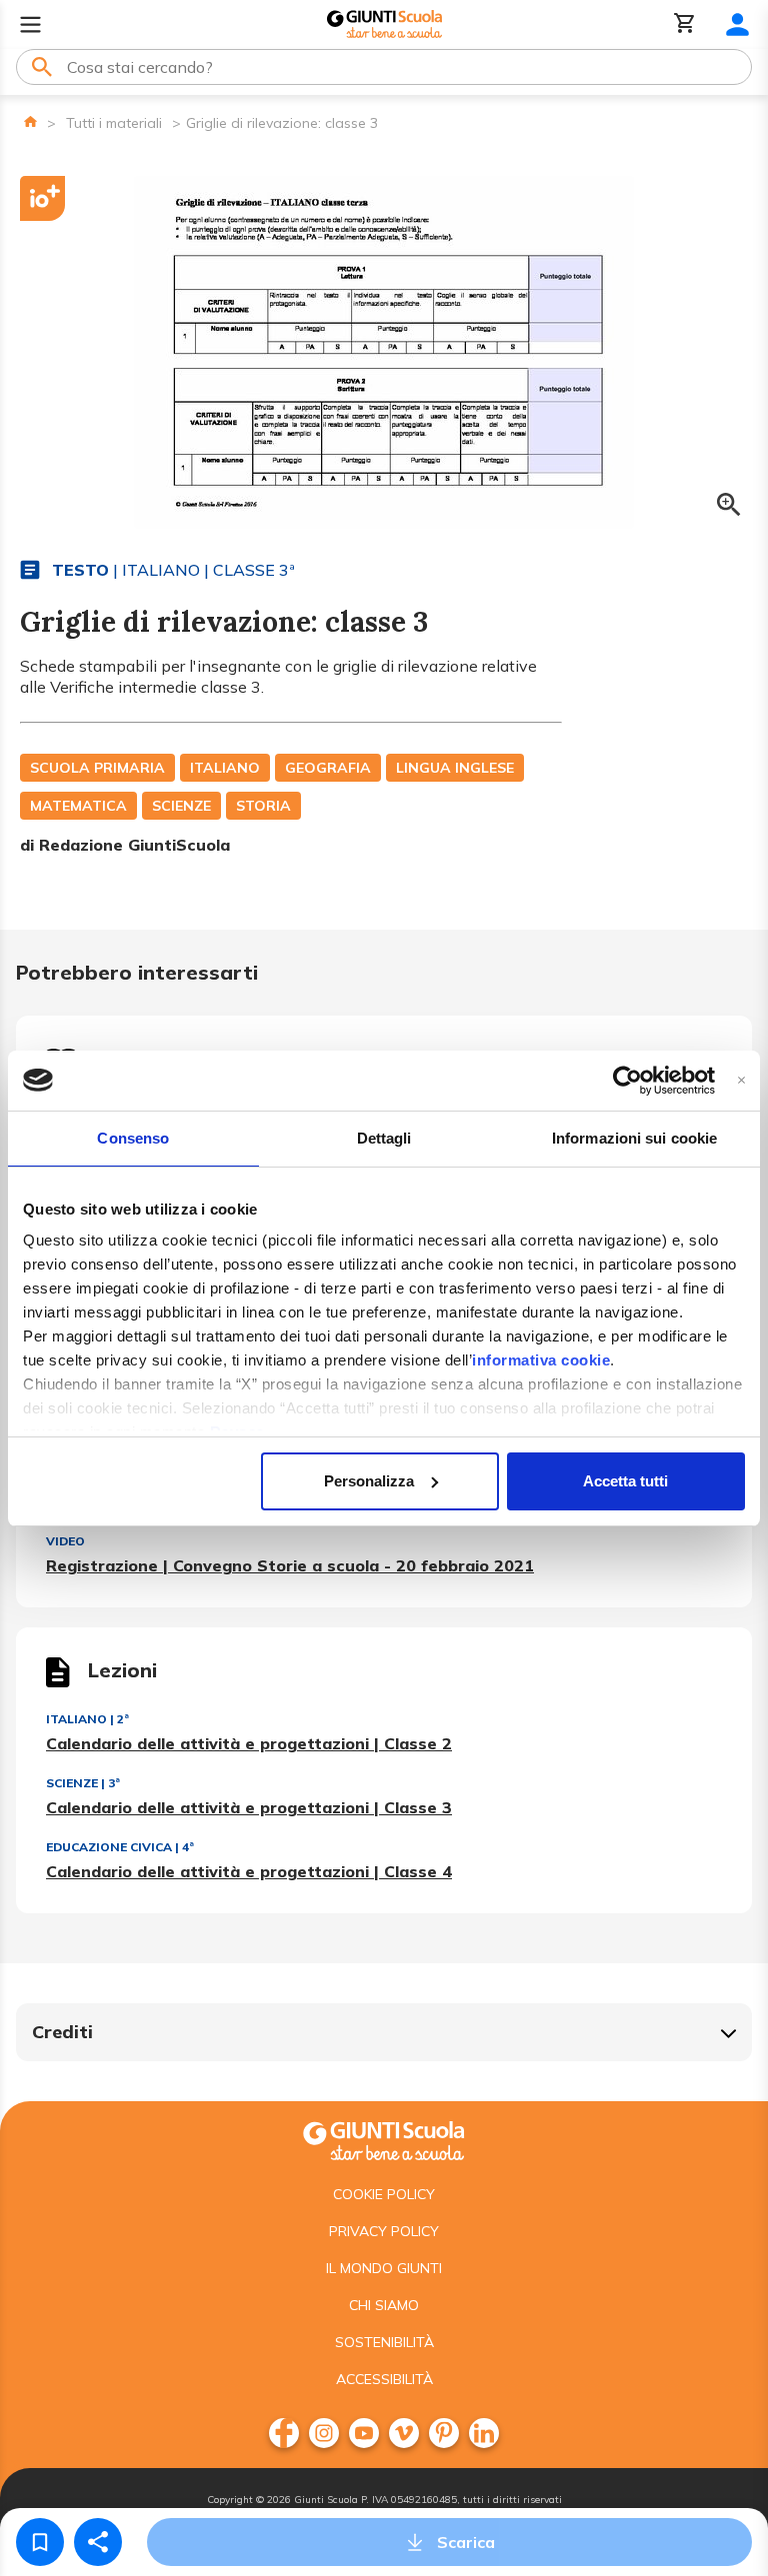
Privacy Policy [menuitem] (384, 2231)
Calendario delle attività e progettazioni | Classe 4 (249, 1871)
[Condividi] (98, 2542)
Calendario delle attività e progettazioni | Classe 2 (249, 1743)
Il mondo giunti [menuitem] (384, 2268)
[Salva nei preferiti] (40, 2542)
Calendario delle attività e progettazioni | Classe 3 (249, 1807)
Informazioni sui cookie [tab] (634, 1138)
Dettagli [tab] (384, 1138)
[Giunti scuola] (384, 2139)
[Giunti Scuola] (384, 24)
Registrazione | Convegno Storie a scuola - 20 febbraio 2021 (290, 1565)
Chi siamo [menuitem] (384, 2305)
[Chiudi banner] (741, 1080)
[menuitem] (284, 2433)
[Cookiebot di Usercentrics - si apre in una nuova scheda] (627, 1081)
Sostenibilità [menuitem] (384, 2342)
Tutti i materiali (114, 123)
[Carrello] (685, 24)
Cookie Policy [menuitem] (384, 2194)
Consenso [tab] (133, 1138)
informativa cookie (541, 1360)
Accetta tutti (625, 1481)
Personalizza (369, 1481)
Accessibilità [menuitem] (384, 2379)
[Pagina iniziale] (30, 121)
